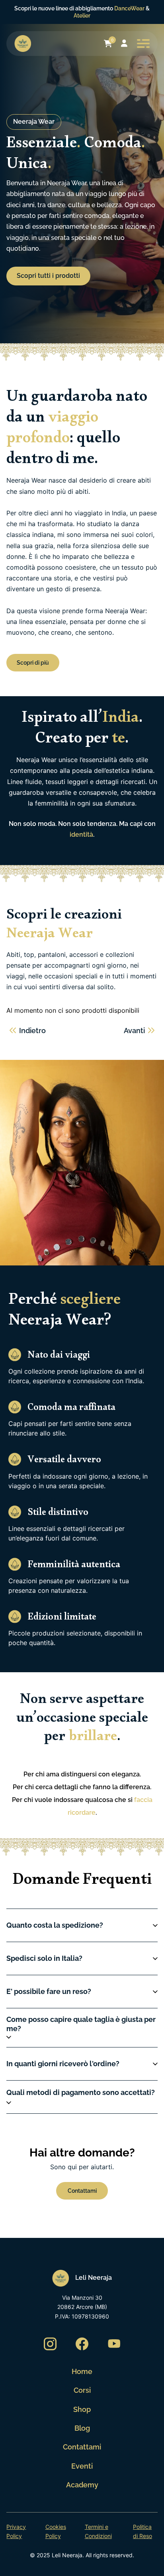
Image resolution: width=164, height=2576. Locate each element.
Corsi (82, 2390)
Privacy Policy (16, 2531)
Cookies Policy (56, 2531)
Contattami (82, 2447)
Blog (82, 2428)
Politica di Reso (143, 2531)
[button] (82, 1925)
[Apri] (143, 44)
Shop (82, 2409)
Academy (82, 2485)
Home (82, 2371)
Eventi (82, 2466)
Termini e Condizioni (98, 2531)
